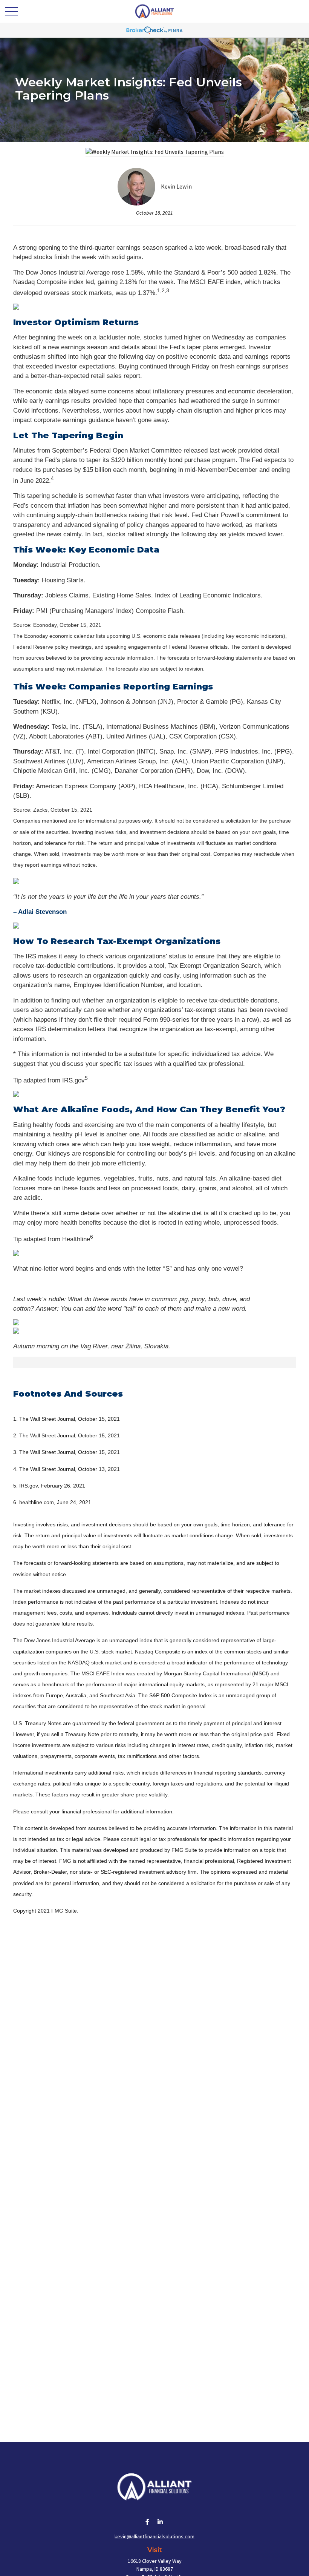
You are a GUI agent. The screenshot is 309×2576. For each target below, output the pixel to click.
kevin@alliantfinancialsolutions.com (154, 2537)
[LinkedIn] (160, 2522)
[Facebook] (148, 2522)
